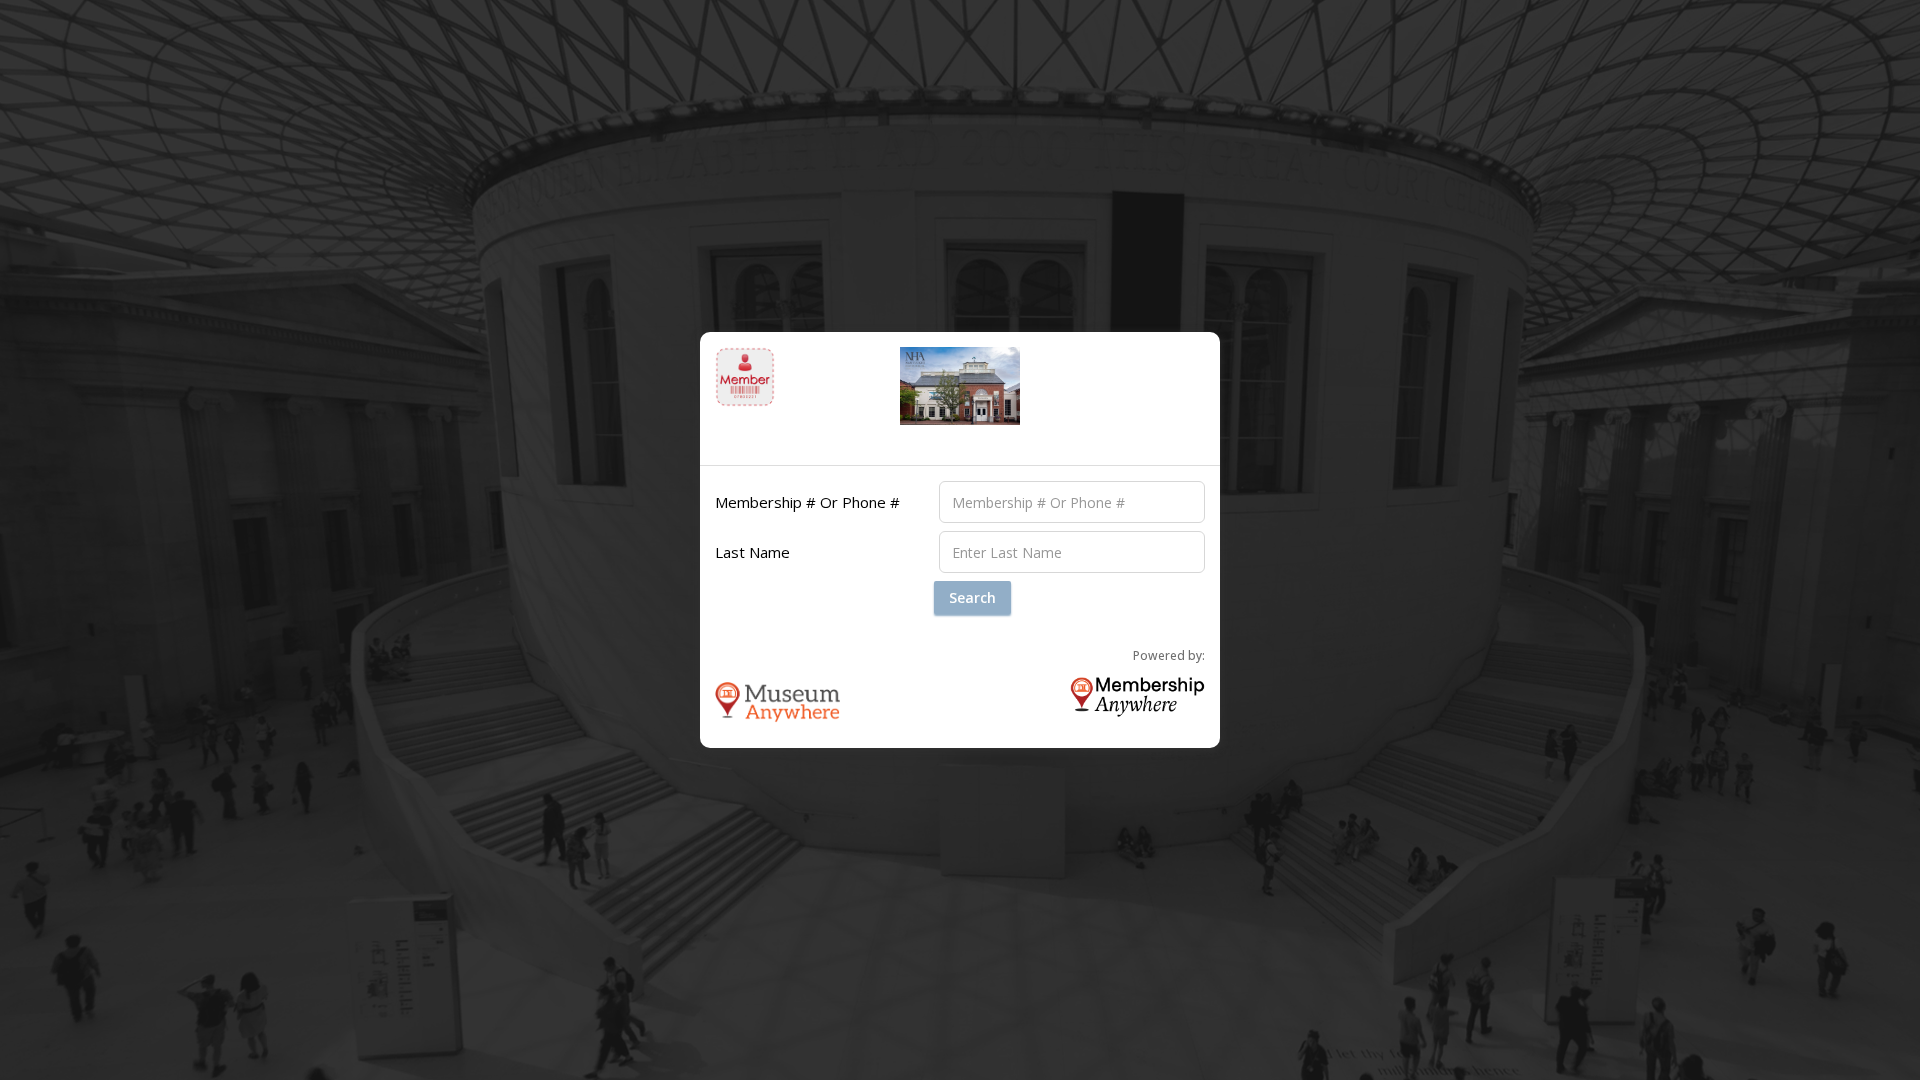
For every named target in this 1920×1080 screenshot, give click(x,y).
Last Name (752, 552)
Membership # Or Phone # (807, 502)
